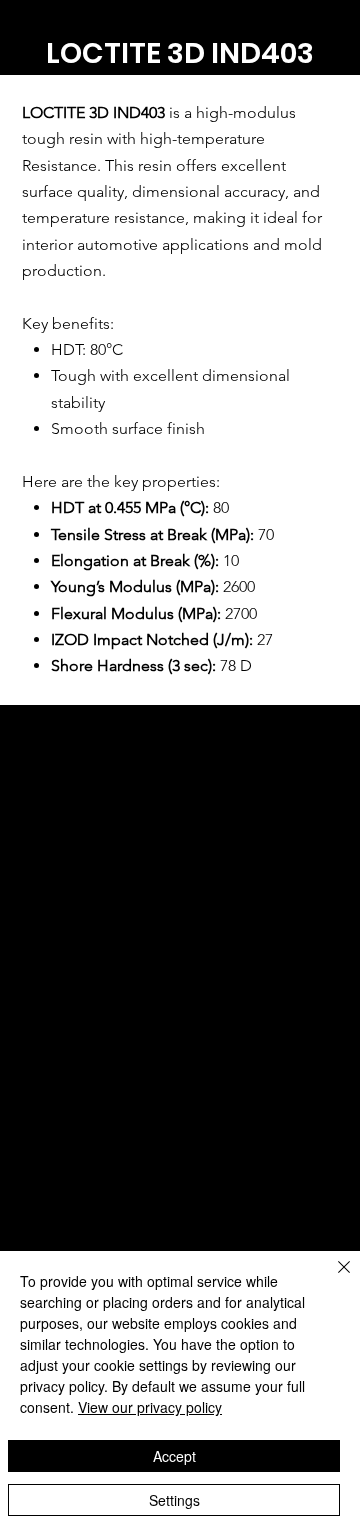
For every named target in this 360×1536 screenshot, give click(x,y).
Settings (174, 1500)
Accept (174, 1456)
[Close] (332, 1279)
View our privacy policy (150, 1407)
